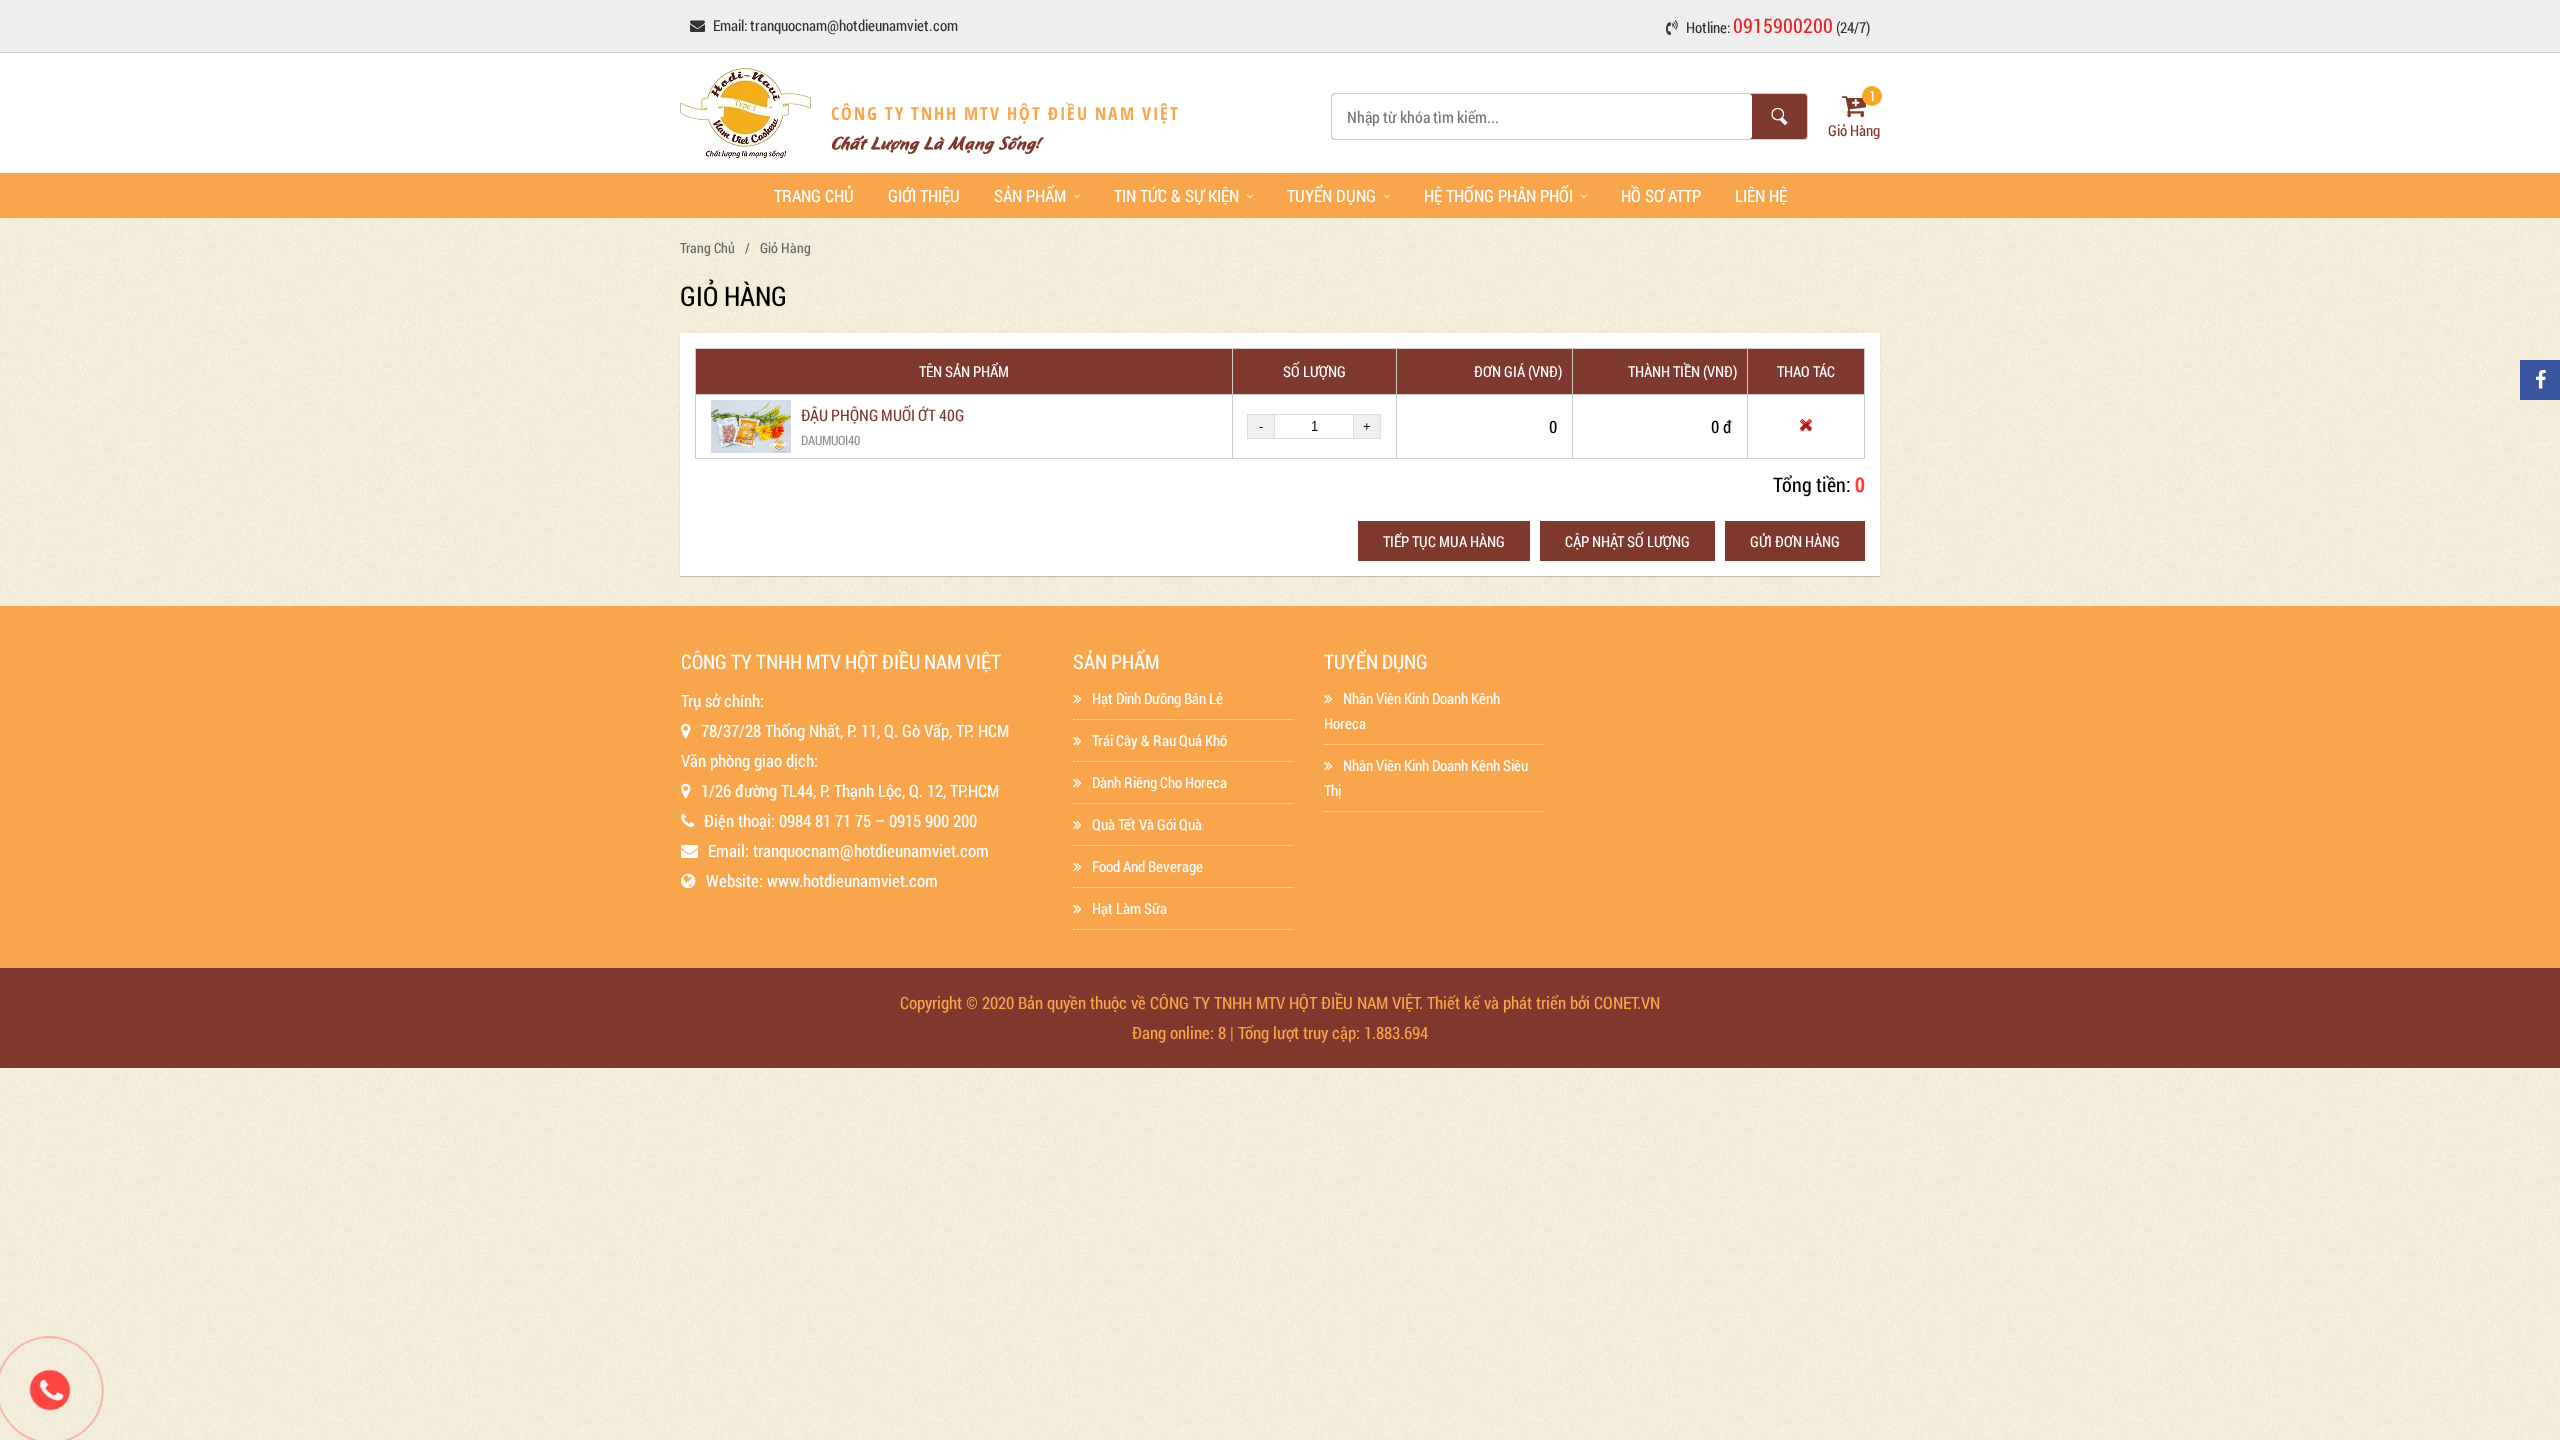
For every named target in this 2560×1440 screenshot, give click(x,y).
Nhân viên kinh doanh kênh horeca (1412, 710)
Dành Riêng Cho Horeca (1159, 782)
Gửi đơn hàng (1795, 541)
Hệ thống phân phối (1498, 195)
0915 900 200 (933, 820)
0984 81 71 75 (825, 820)
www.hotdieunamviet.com (852, 880)
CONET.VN (1627, 1002)
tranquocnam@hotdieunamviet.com (854, 25)
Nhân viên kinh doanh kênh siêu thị (1426, 777)
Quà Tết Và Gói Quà (1147, 824)
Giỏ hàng (785, 247)
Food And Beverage (1147, 866)
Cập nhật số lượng (1627, 541)
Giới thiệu (924, 195)
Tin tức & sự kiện (1176, 195)
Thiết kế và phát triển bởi (1508, 1002)
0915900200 (1783, 25)
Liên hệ (1761, 195)
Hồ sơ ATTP (1661, 195)
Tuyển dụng (1331, 195)
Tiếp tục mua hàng (1444, 541)
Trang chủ (814, 195)
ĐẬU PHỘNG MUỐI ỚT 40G (882, 414)
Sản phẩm (1030, 195)
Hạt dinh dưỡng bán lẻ (1157, 698)
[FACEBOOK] (2540, 380)
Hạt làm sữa (1129, 908)
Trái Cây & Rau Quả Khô (1159, 740)
